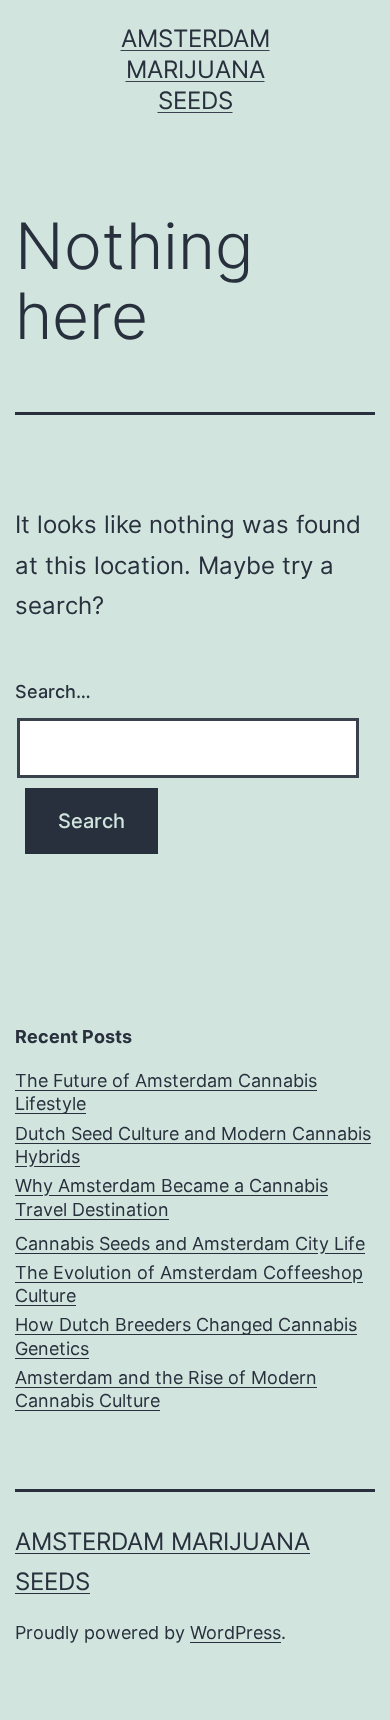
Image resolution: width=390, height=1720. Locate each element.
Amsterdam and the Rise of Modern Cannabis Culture (166, 1389)
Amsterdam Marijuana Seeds (195, 69)
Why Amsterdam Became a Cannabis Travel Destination (171, 1197)
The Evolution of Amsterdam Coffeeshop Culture (189, 1284)
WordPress (235, 1632)
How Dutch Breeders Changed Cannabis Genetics (186, 1336)
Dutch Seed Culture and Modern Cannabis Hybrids (193, 1145)
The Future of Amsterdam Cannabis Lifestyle (166, 1092)
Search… (53, 691)
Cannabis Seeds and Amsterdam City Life (190, 1243)
